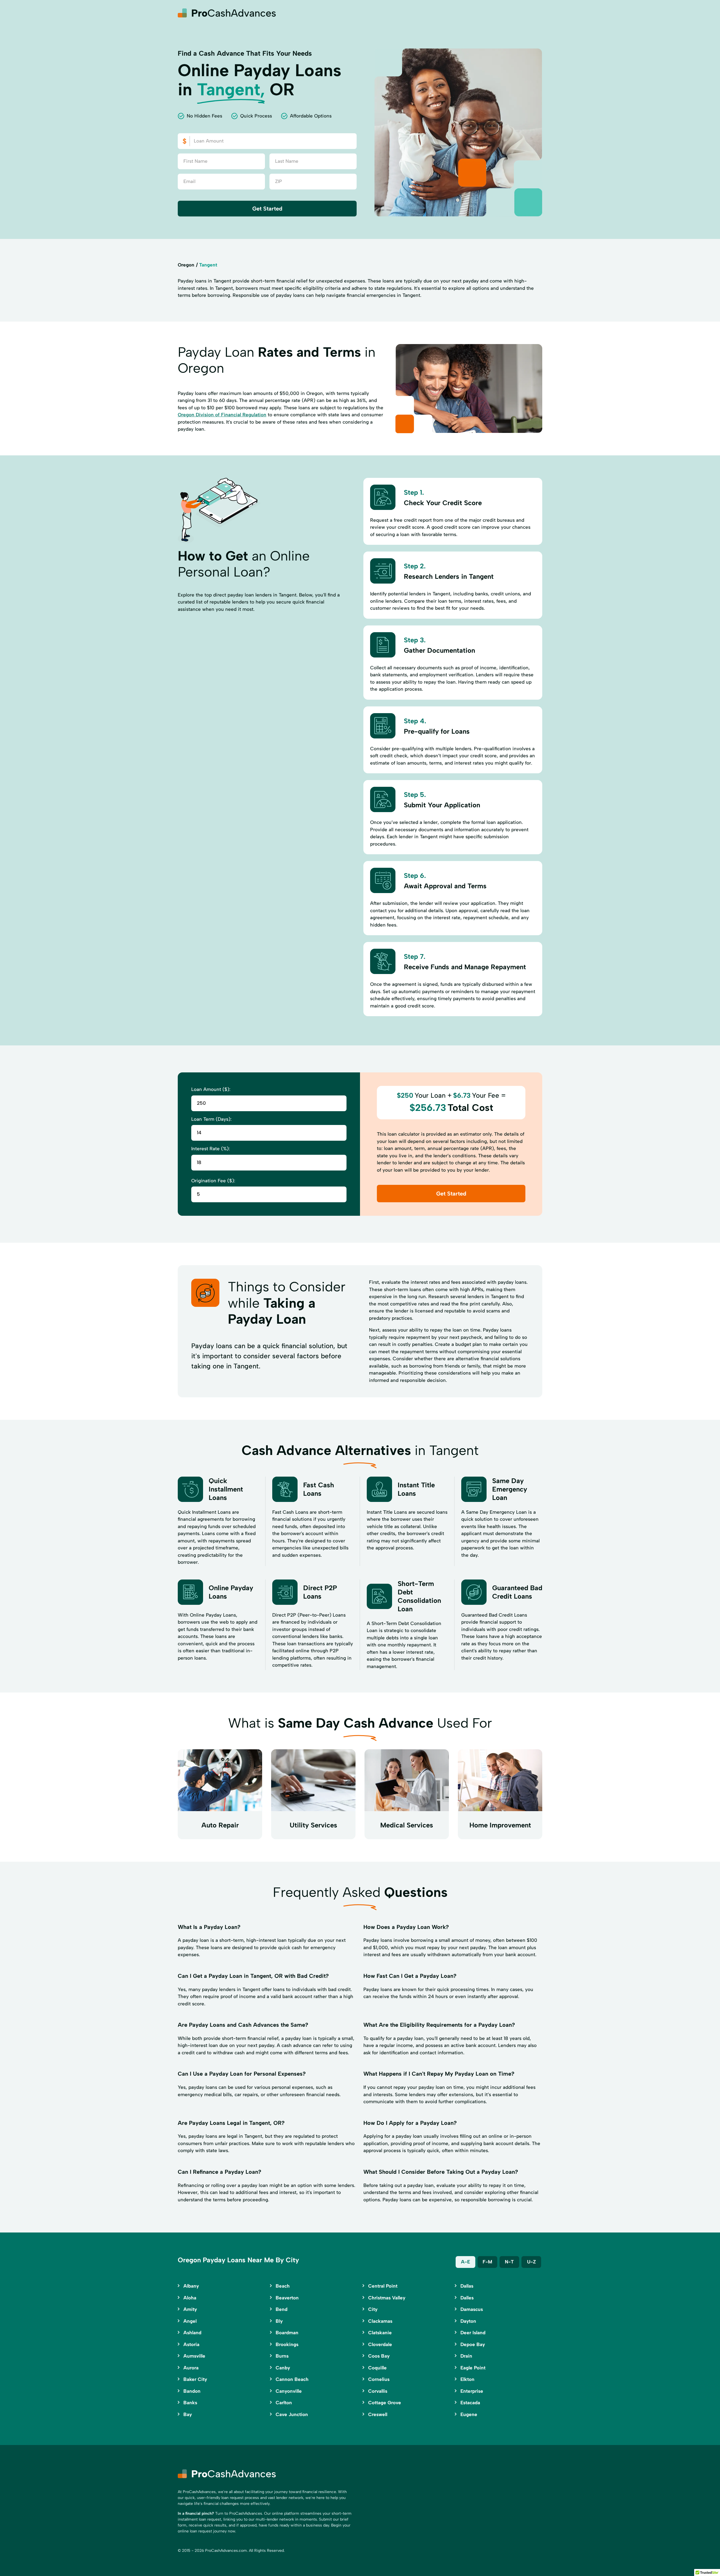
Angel (190, 2321)
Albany (191, 2286)
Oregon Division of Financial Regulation (222, 415)
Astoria (191, 2344)
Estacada (470, 2403)
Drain (466, 2356)
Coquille (377, 2368)
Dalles (467, 2298)
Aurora (191, 2368)
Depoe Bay (473, 2344)
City (373, 2309)
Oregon (186, 265)
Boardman (287, 2333)
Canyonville (289, 2391)
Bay (188, 2414)
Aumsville (194, 2356)
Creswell (378, 2414)
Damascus (472, 2309)
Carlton (284, 2403)
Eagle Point (473, 2368)
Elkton (467, 2379)
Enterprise (472, 2391)
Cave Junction (292, 2414)
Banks (190, 2403)
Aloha (190, 2298)
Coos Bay (379, 2356)
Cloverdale (380, 2344)
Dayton (468, 2321)
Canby (283, 2368)
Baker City (195, 2379)
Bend (282, 2309)
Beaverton (287, 2298)
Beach (283, 2286)
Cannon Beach (292, 2379)
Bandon (192, 2391)
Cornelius (379, 2379)
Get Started (267, 209)
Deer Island (473, 2333)
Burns (282, 2356)
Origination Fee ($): (213, 1181)
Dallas (467, 2286)
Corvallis (378, 2391)
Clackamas (380, 2321)
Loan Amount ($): (211, 1089)
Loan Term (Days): (211, 1119)
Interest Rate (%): (211, 1149)
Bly (279, 2321)
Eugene (469, 2414)
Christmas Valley (387, 2298)
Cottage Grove (385, 2403)
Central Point (383, 2286)
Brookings (287, 2344)
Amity (190, 2309)
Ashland (192, 2333)
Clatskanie (380, 2333)
